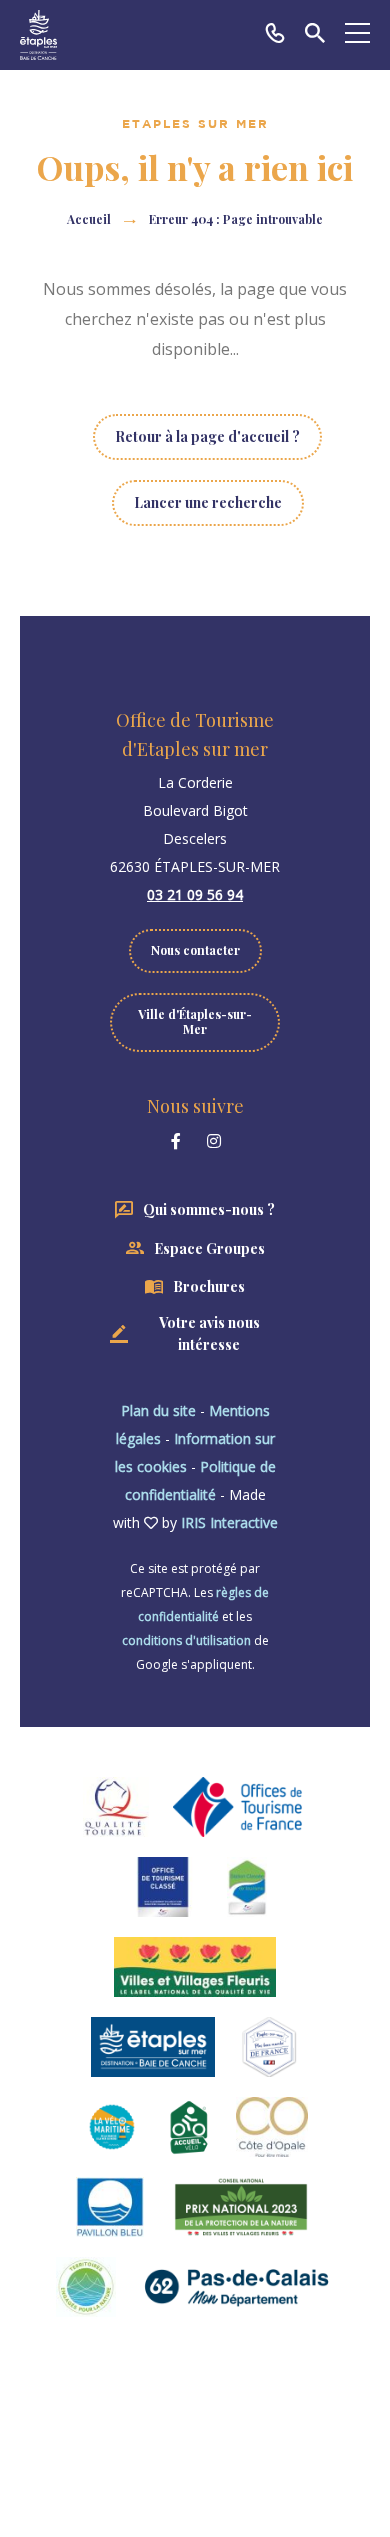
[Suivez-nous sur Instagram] (214, 1141)
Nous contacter (195, 950)
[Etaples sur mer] (38, 35)
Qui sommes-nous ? (209, 1209)
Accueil (89, 219)
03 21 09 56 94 (195, 894)
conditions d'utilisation (186, 1640)
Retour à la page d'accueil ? (207, 436)
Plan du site (158, 1410)
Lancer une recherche (208, 502)
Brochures (209, 1286)
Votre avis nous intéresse (209, 1333)
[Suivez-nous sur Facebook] (176, 1141)
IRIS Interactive (229, 1522)
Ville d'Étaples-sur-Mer (195, 1022)
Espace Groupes (209, 1248)
